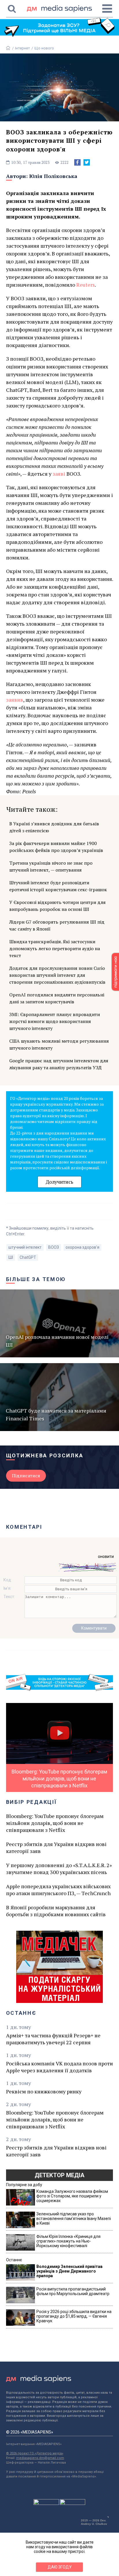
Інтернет (23, 48)
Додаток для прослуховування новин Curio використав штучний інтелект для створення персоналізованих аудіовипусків (57, 975)
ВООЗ (54, 1247)
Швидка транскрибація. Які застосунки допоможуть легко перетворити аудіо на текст (55, 948)
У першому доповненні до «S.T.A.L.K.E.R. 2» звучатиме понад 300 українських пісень (59, 1869)
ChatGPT (28, 1257)
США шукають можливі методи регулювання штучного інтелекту (59, 1044)
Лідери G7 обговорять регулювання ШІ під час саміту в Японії (57, 925)
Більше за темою (36, 1279)
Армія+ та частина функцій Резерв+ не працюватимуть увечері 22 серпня (53, 2039)
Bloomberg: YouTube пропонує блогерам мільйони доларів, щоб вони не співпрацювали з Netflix (55, 1823)
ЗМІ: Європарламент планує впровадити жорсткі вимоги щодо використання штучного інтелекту (55, 1021)
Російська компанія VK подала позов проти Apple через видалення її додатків (59, 2067)
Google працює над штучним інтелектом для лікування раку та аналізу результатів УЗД (59, 1064)
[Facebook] (77, 162)
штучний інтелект (25, 1247)
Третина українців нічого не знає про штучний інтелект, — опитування (51, 866)
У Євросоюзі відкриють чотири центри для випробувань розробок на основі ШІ (57, 906)
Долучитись (59, 1182)
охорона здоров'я (82, 1247)
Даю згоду (60, 2567)
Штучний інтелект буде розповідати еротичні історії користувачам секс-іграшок (58, 886)
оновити (106, 1556)
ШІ (11, 1257)
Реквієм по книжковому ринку (44, 2091)
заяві (59, 474)
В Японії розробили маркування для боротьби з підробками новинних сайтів (56, 1911)
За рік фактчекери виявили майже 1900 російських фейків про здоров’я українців (56, 847)
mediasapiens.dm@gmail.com (40, 2458)
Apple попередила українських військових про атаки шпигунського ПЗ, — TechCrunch (58, 1890)
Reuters (85, 285)
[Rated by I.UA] (46, 2503)
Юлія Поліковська (53, 176)
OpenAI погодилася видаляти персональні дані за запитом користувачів (57, 998)
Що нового (44, 48)
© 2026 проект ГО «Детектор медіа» (35, 2453)
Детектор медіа (59, 2175)
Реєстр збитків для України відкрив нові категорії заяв (56, 1847)
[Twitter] (87, 162)
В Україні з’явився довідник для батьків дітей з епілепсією (54, 827)
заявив (15, 700)
